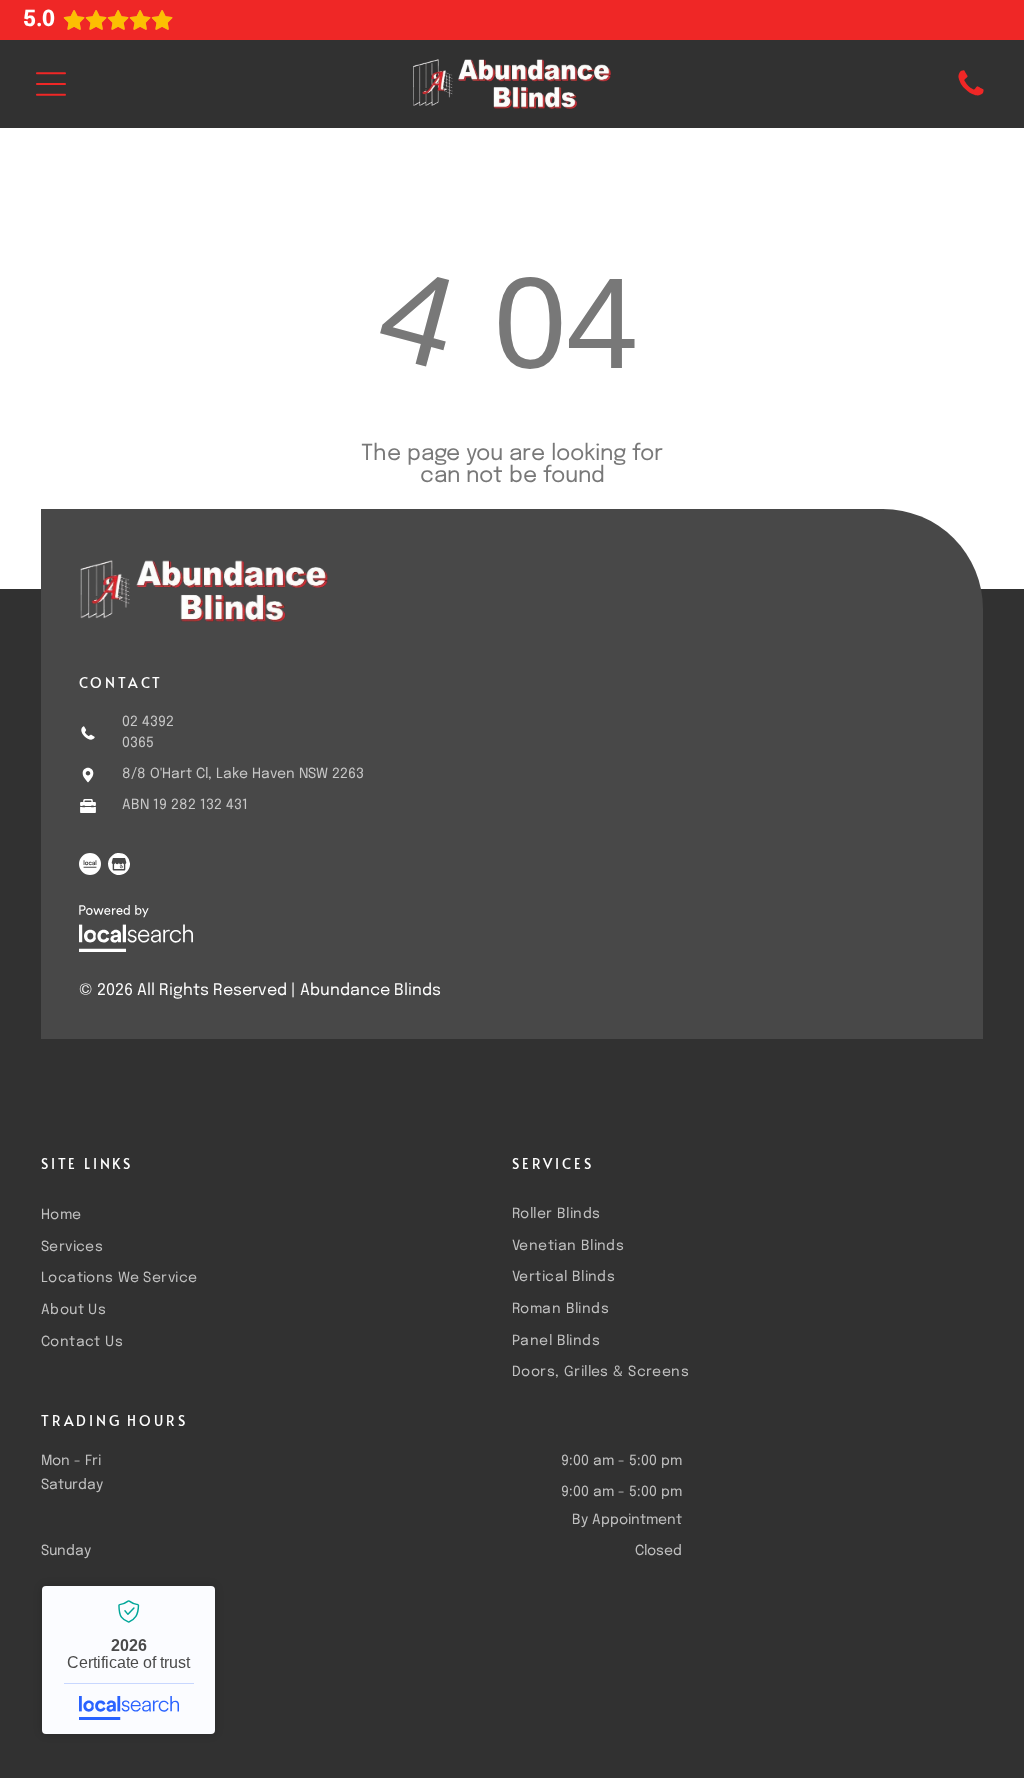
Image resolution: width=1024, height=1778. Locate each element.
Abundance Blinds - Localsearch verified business (128, 1660)
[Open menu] (51, 84)
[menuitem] (267, 1214)
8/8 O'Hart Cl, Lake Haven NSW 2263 (243, 774)
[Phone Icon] (971, 95)
